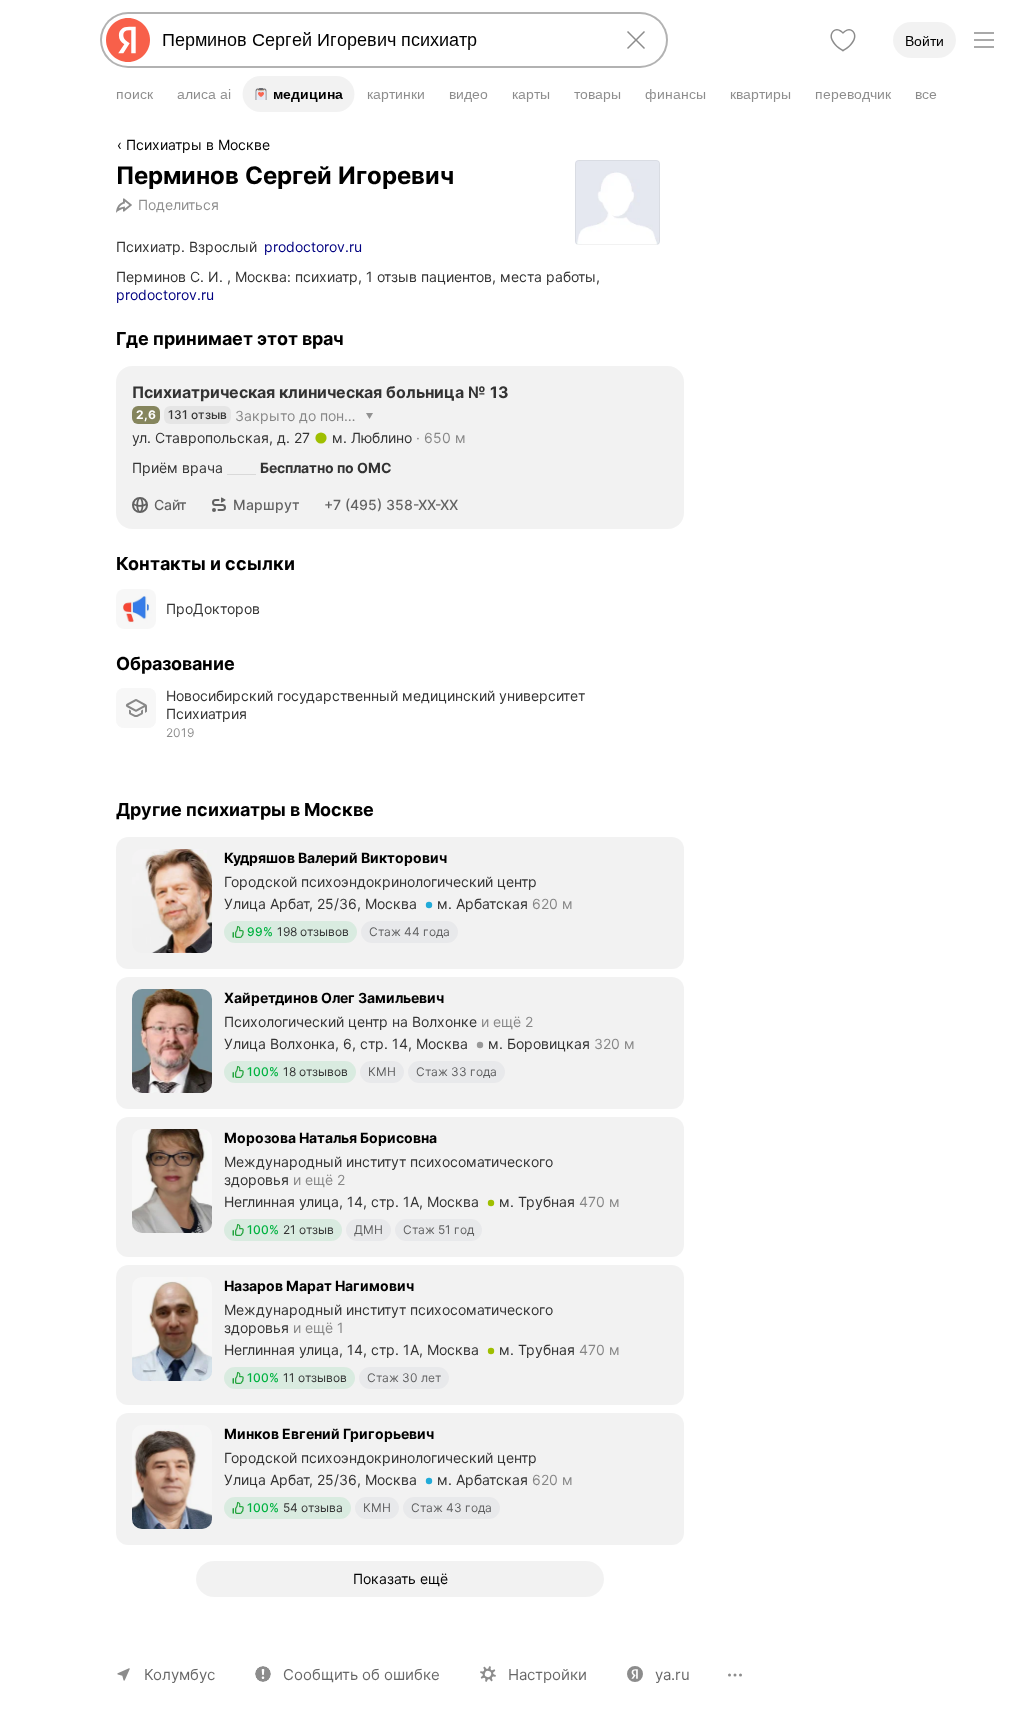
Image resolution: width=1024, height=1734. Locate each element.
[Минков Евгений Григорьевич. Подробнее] (400, 1477)
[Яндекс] (128, 40)
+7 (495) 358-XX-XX (391, 504)
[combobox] (380, 40)
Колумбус (179, 1674)
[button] (165, 505)
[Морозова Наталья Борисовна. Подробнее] (400, 1185)
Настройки (547, 1674)
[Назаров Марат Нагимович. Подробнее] (400, 1333)
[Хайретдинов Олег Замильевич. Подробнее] (400, 1041)
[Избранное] (843, 40)
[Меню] (984, 40)
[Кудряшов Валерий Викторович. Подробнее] (400, 901)
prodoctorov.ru (313, 246)
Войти (924, 41)
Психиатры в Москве (198, 144)
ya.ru (672, 1674)
